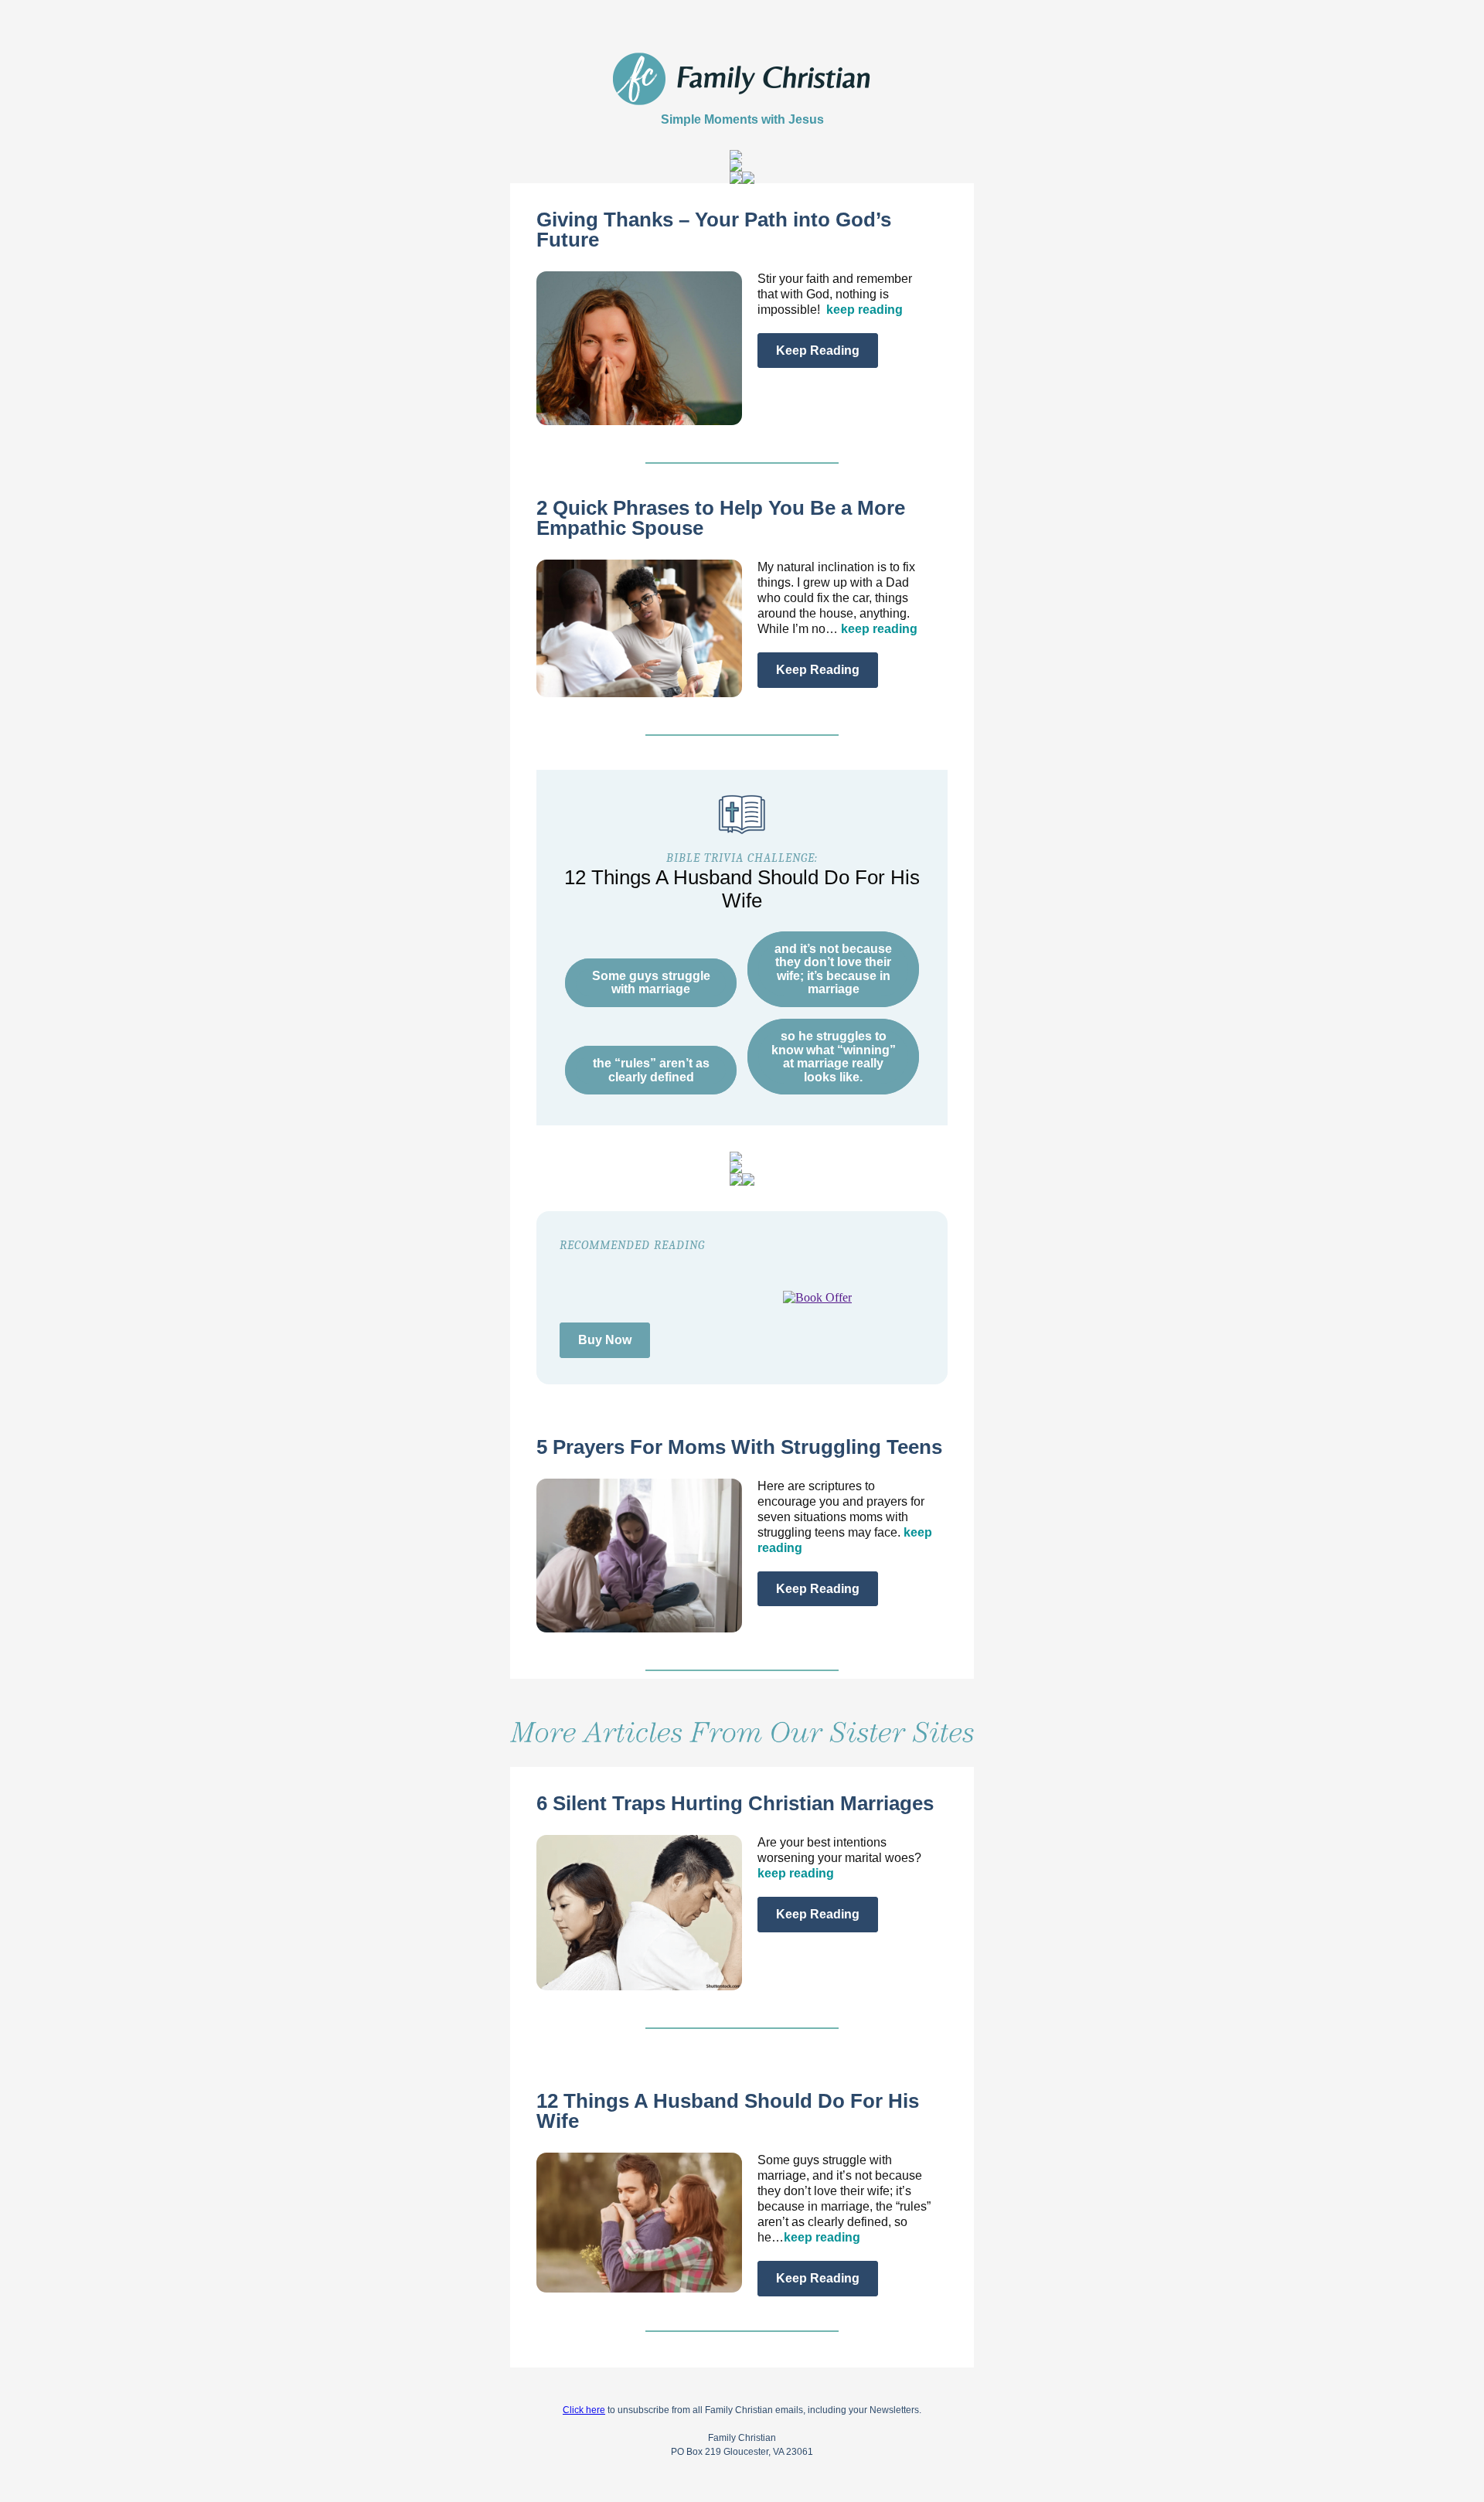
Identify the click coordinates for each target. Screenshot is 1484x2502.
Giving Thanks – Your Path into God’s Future (714, 230)
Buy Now (605, 1340)
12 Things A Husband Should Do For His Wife (728, 2111)
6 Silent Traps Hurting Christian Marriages (735, 1803)
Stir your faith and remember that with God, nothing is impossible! (835, 294)
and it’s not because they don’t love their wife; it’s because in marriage (833, 969)
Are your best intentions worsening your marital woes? (839, 1858)
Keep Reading (818, 351)
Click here (584, 2410)
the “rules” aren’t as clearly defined (651, 1070)
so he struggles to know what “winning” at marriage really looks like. (834, 1057)
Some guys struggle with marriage (651, 983)
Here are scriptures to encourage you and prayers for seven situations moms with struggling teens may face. (845, 1517)
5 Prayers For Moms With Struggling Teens (739, 1447)
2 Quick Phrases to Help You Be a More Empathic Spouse (721, 518)
